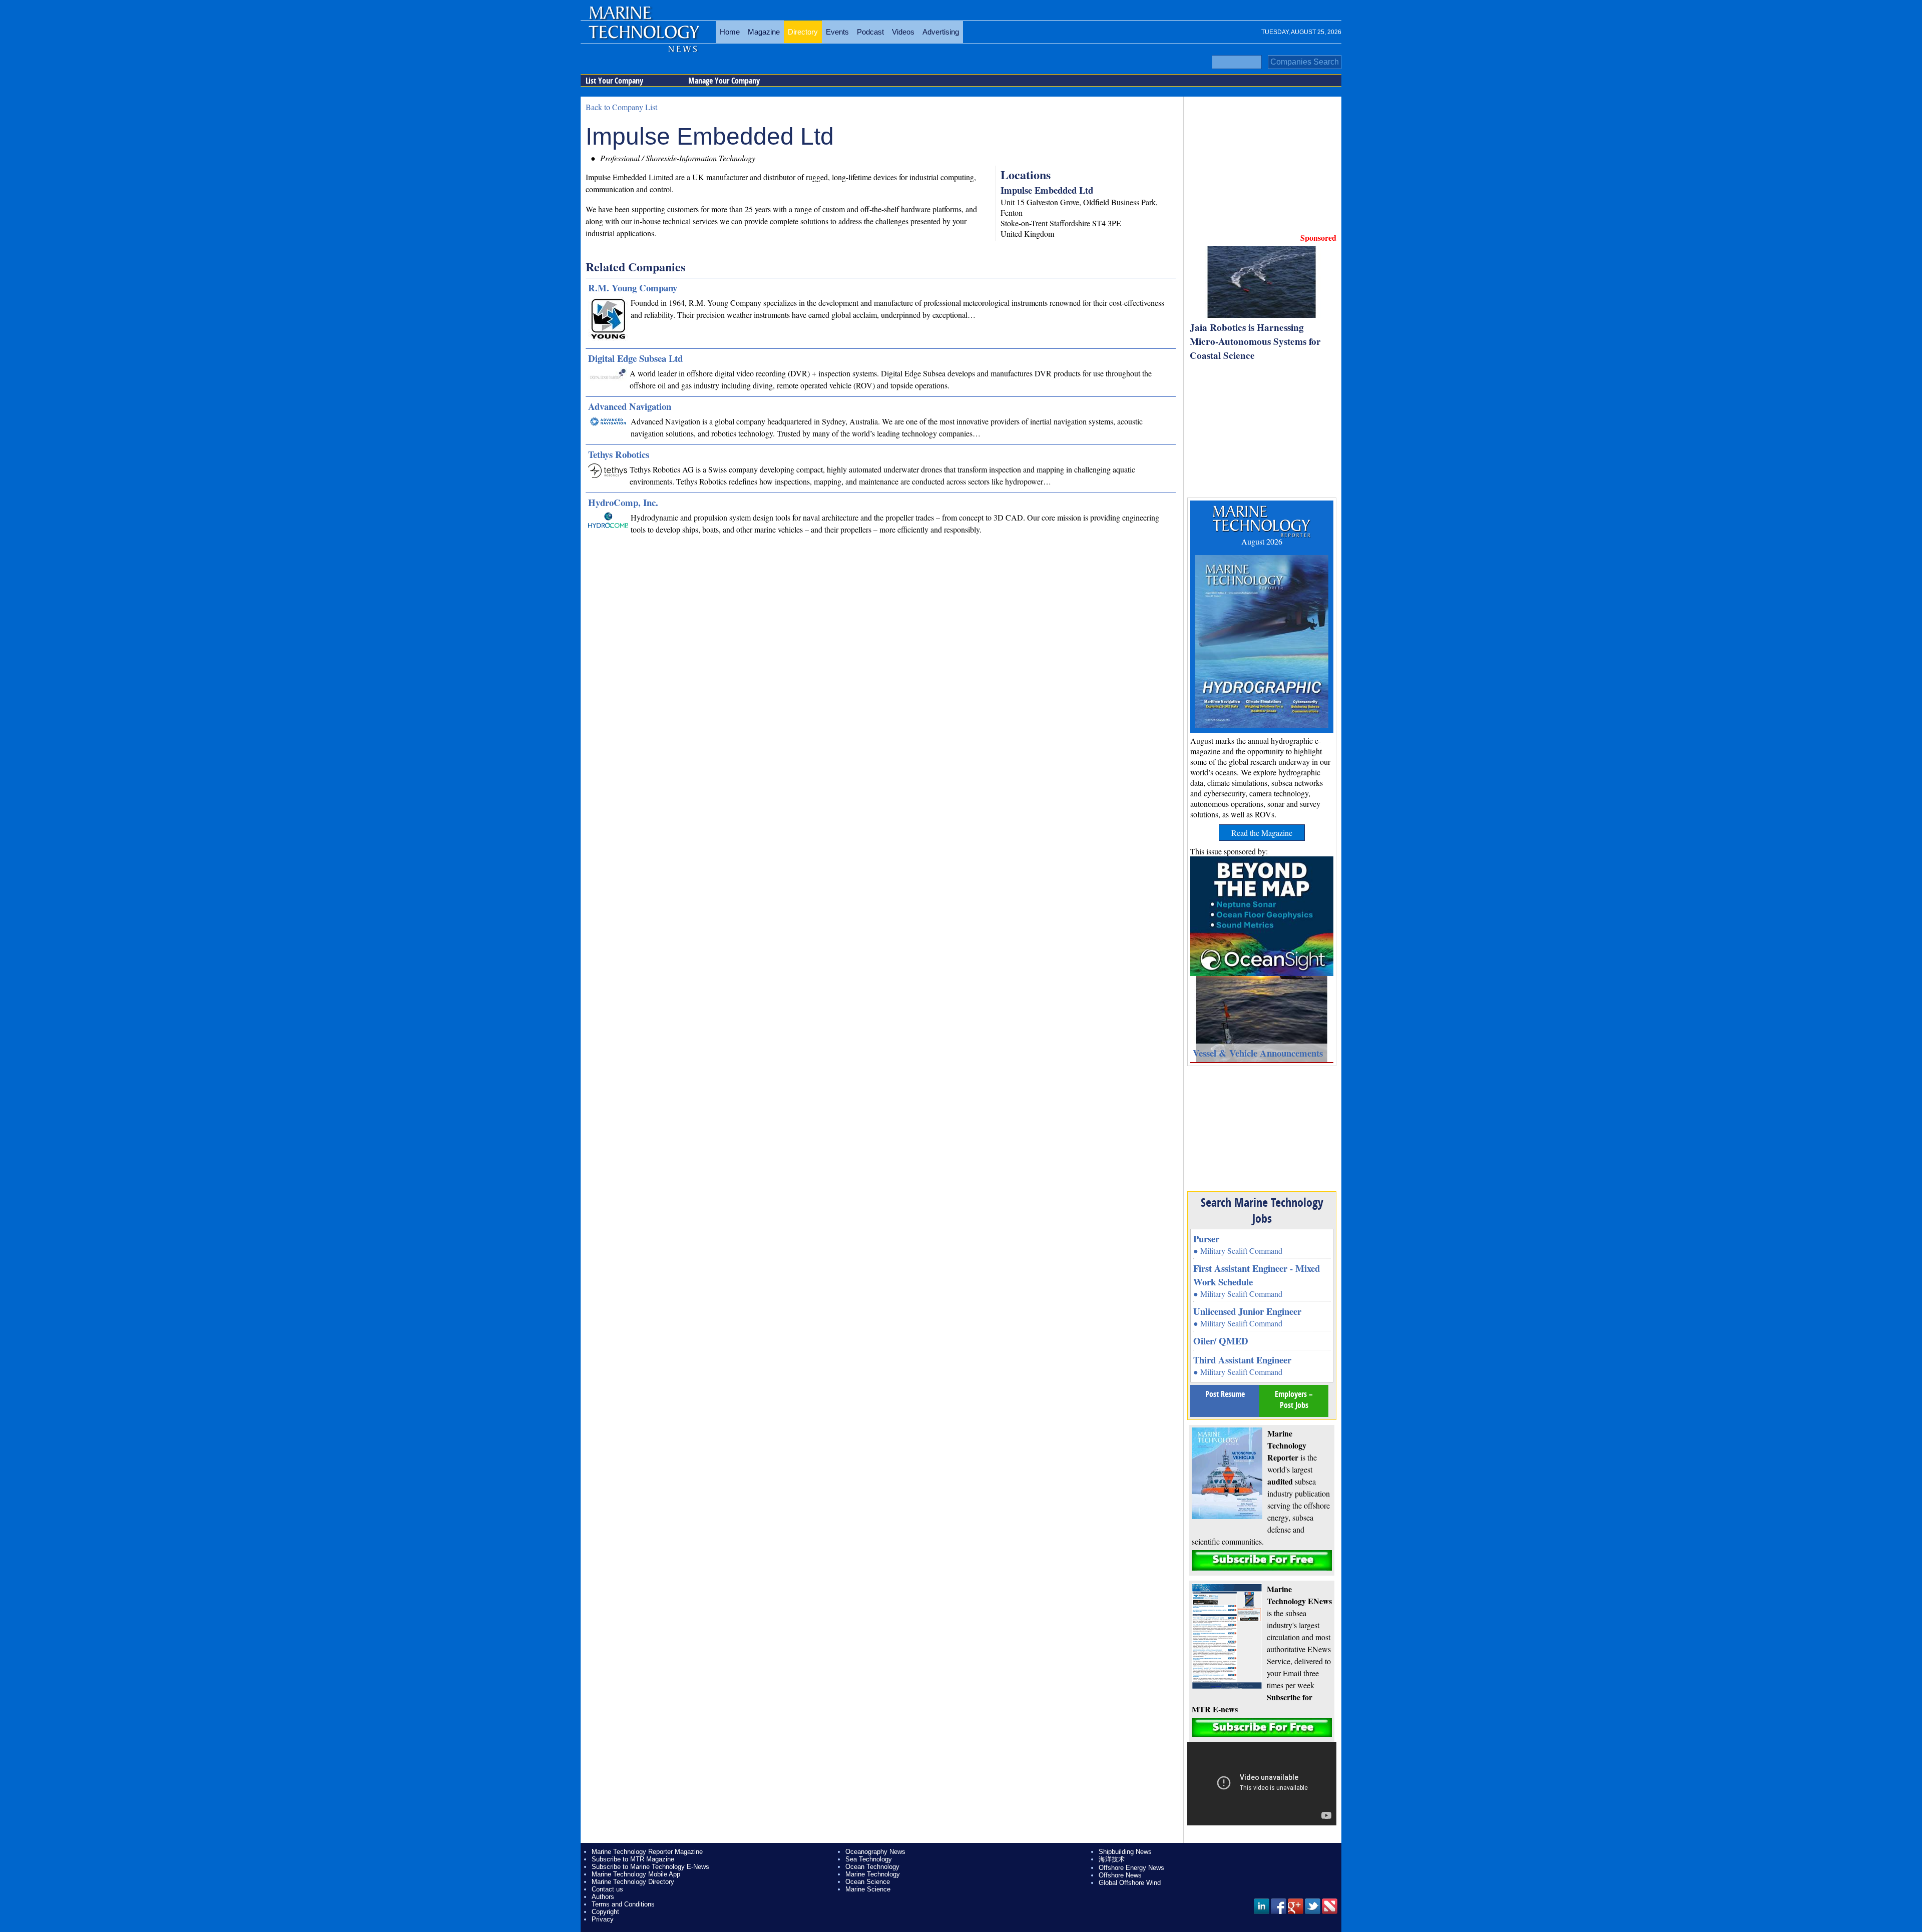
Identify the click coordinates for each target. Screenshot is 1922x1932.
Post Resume (1225, 1394)
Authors (603, 1897)
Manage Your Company (724, 81)
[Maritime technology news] (643, 38)
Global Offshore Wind (1130, 1883)
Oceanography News (875, 1852)
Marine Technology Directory (633, 1882)
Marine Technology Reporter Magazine (647, 1852)
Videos (903, 32)
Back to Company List (621, 107)
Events (837, 32)
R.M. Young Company (633, 288)
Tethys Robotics (619, 454)
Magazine (764, 32)
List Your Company (614, 81)
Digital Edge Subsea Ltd (635, 358)
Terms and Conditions (623, 1904)
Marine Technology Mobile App (636, 1874)
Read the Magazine (1262, 833)
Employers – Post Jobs (1294, 1399)
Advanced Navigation (630, 406)
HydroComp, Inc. (623, 502)
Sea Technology (869, 1859)
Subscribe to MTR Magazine (633, 1859)
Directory (803, 32)
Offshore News (1120, 1875)
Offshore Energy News (1131, 1868)
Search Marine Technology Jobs (1262, 1210)
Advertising (941, 32)
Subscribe (1262, 1560)
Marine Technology (873, 1874)
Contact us (607, 1889)
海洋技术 (1112, 1859)
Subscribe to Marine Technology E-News (650, 1867)
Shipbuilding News (1125, 1852)
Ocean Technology (872, 1867)
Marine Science (868, 1889)
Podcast (870, 32)
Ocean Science (868, 1882)
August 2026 (1262, 541)
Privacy (603, 1919)
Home (730, 32)
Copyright (605, 1912)
